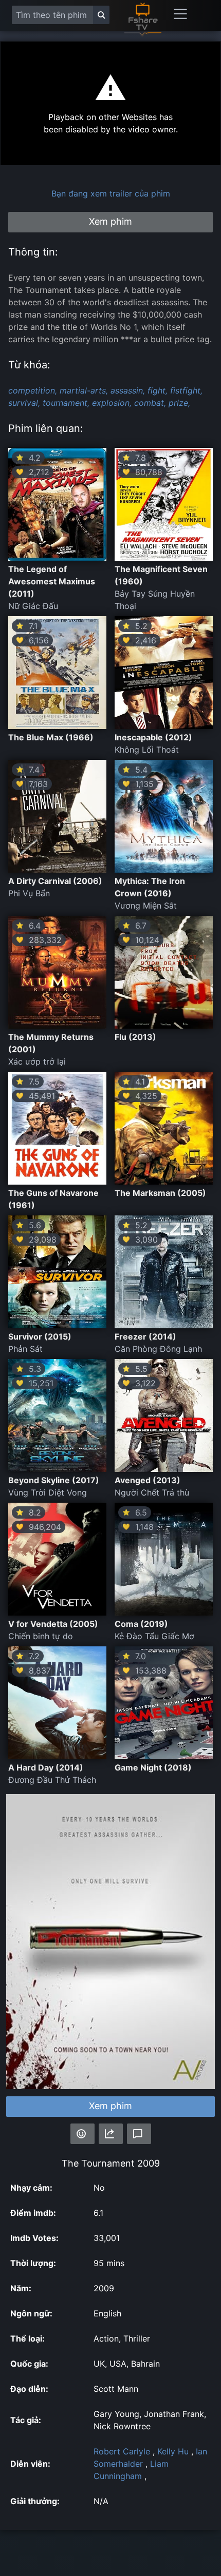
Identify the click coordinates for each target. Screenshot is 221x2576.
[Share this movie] (111, 2134)
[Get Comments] (139, 2134)
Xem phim (110, 2106)
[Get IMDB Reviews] (82, 2134)
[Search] (101, 15)
